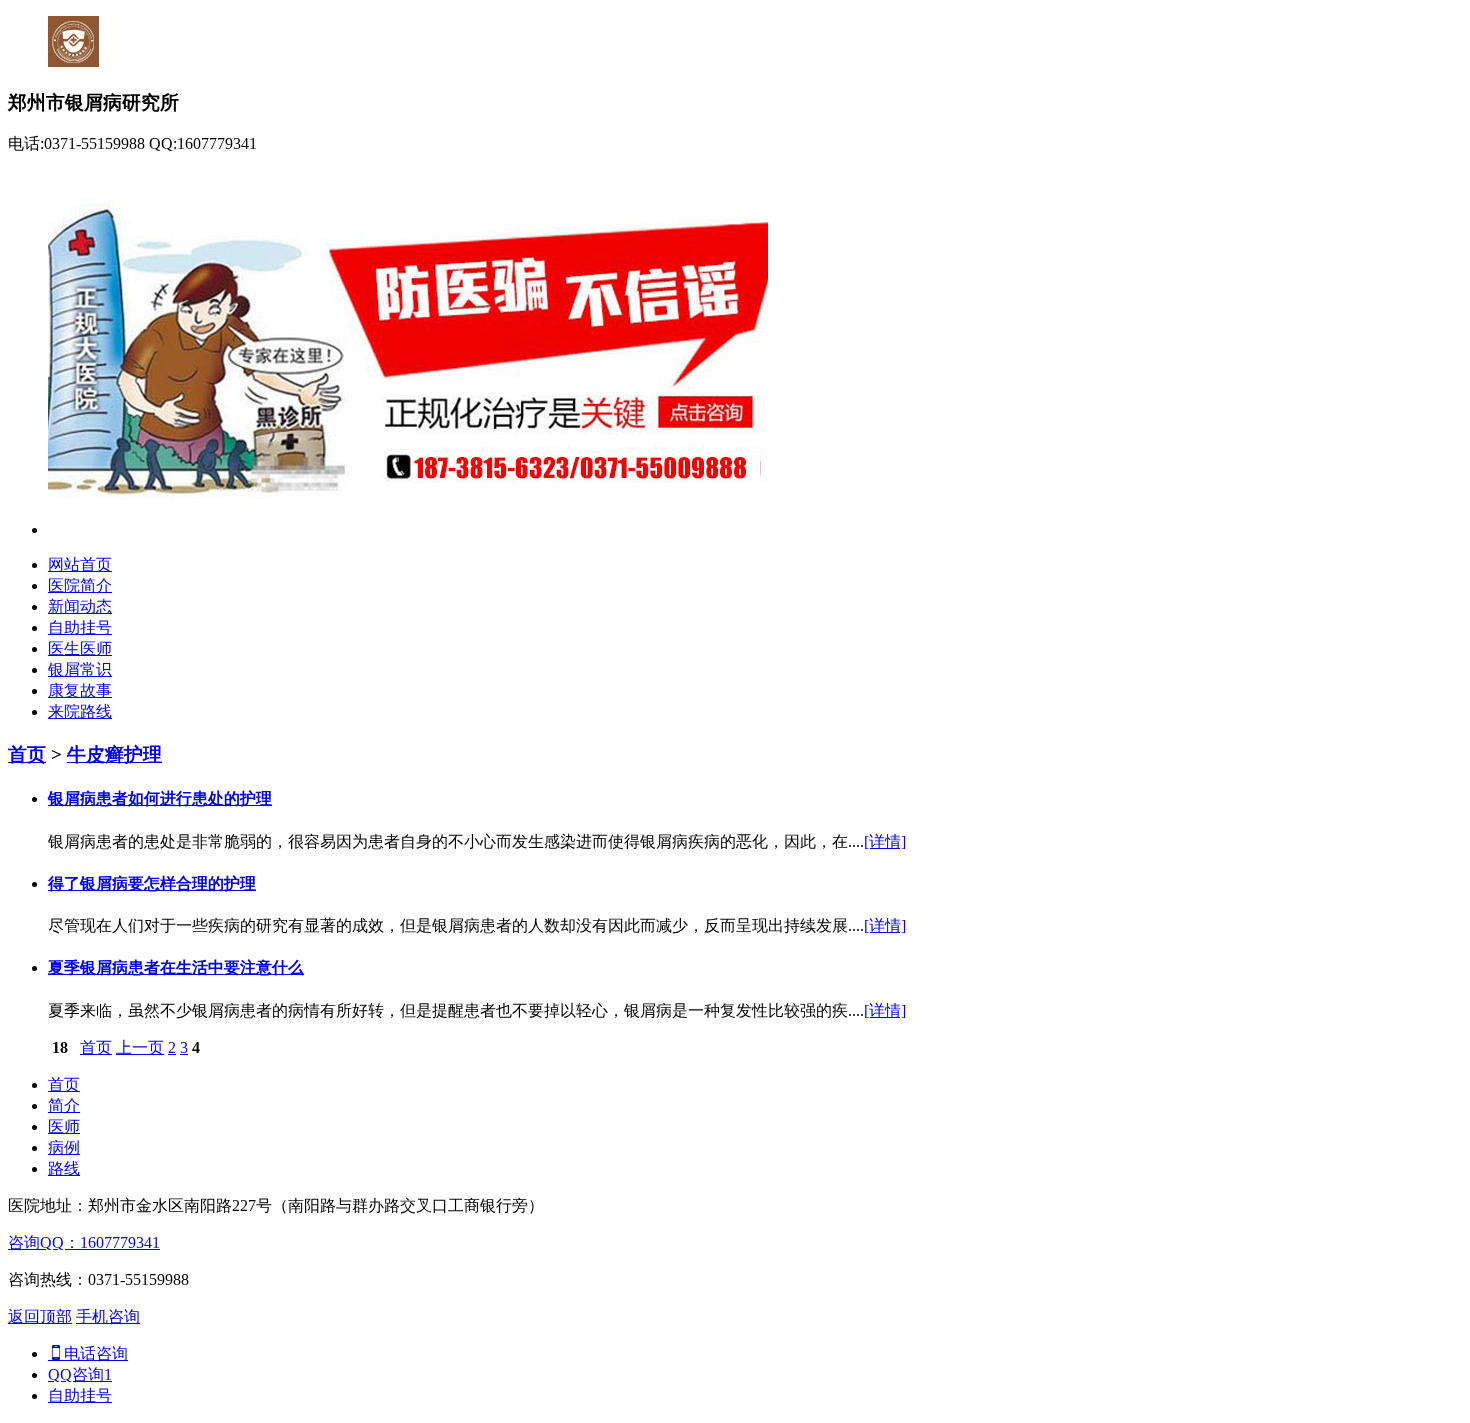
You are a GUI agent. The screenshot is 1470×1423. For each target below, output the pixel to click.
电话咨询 (96, 1353)
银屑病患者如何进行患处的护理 (160, 798)
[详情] (885, 841)
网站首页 (80, 564)
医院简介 (80, 585)
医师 (64, 1126)
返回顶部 (40, 1316)
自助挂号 (80, 627)
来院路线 (80, 711)
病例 (64, 1147)
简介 (64, 1105)
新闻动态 (80, 606)
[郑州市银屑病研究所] (408, 529)
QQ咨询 (80, 1374)
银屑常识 (80, 669)
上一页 (140, 1047)
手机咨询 (108, 1316)
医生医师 (80, 648)
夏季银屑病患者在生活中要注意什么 (176, 967)
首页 (27, 754)
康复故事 (80, 690)
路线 (64, 1168)
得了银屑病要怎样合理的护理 (152, 883)
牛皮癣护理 (114, 754)
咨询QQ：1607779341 (84, 1242)
